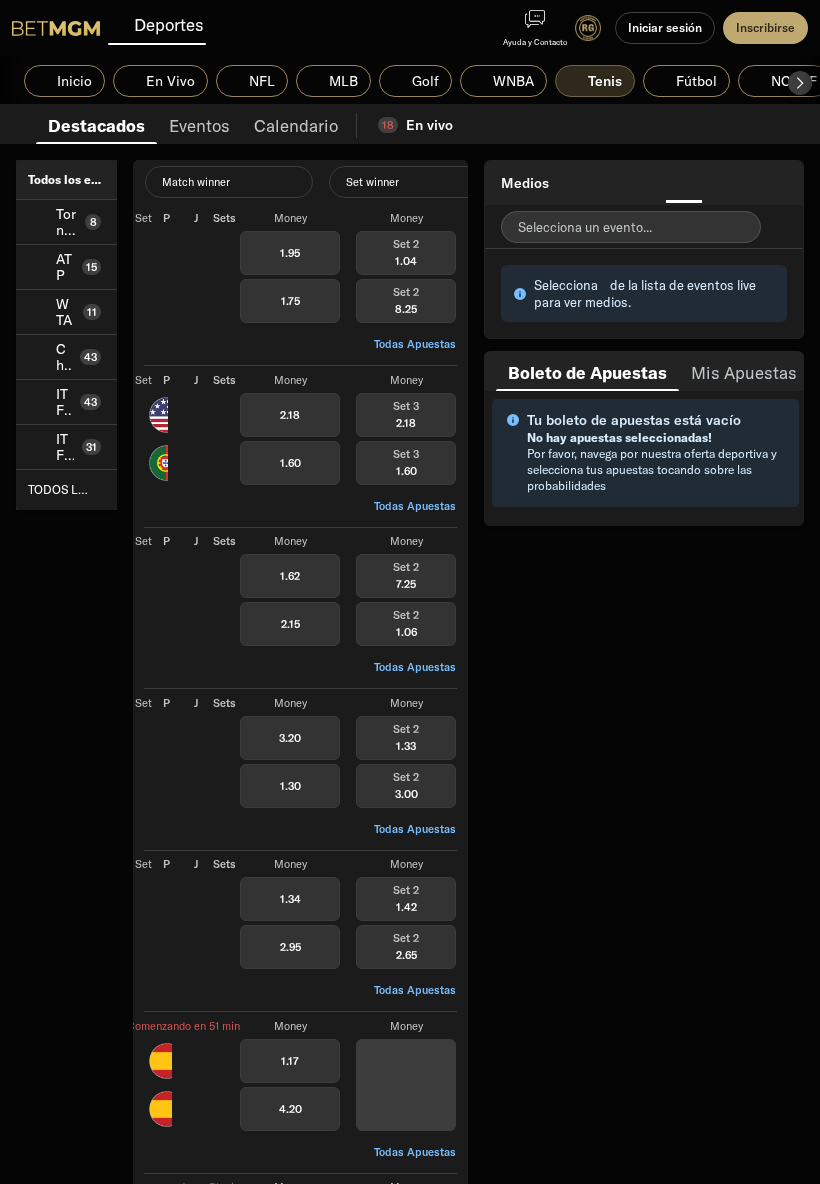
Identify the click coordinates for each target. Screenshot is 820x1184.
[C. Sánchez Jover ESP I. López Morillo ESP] (160, 1084)
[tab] (96, 124)
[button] (800, 83)
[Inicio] (56, 28)
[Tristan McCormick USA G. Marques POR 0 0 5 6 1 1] (158, 438)
